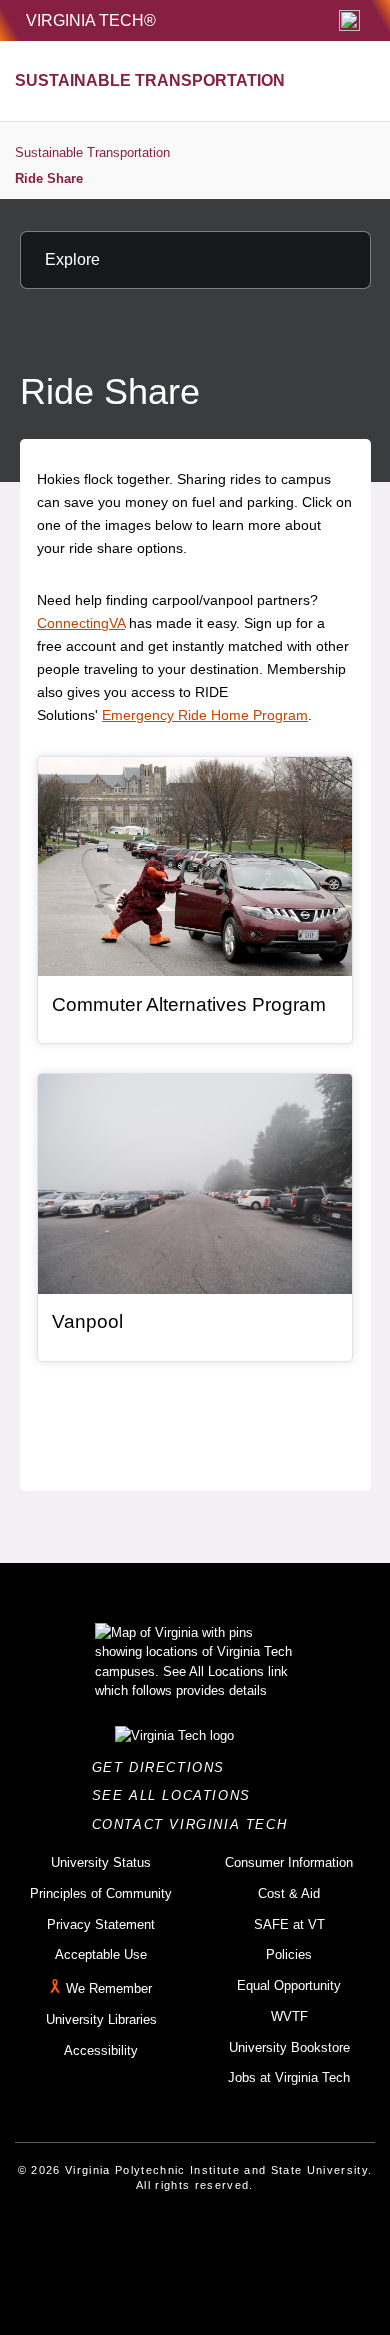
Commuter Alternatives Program (189, 1004)
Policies (289, 1954)
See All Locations (177, 1795)
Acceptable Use (101, 1954)
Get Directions (164, 1767)
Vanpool (87, 1321)
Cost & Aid (289, 1893)
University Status (101, 1862)
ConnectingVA (81, 623)
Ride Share (49, 178)
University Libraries (101, 2019)
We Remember (109, 1988)
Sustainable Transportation (92, 152)
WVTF (289, 2016)
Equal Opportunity (289, 1985)
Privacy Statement (101, 1924)
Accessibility (101, 2050)
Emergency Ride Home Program (205, 715)
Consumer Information (289, 1862)
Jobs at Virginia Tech (289, 2077)
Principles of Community (101, 1893)
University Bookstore (289, 2047)
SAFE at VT (289, 1924)
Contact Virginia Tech (195, 1824)
